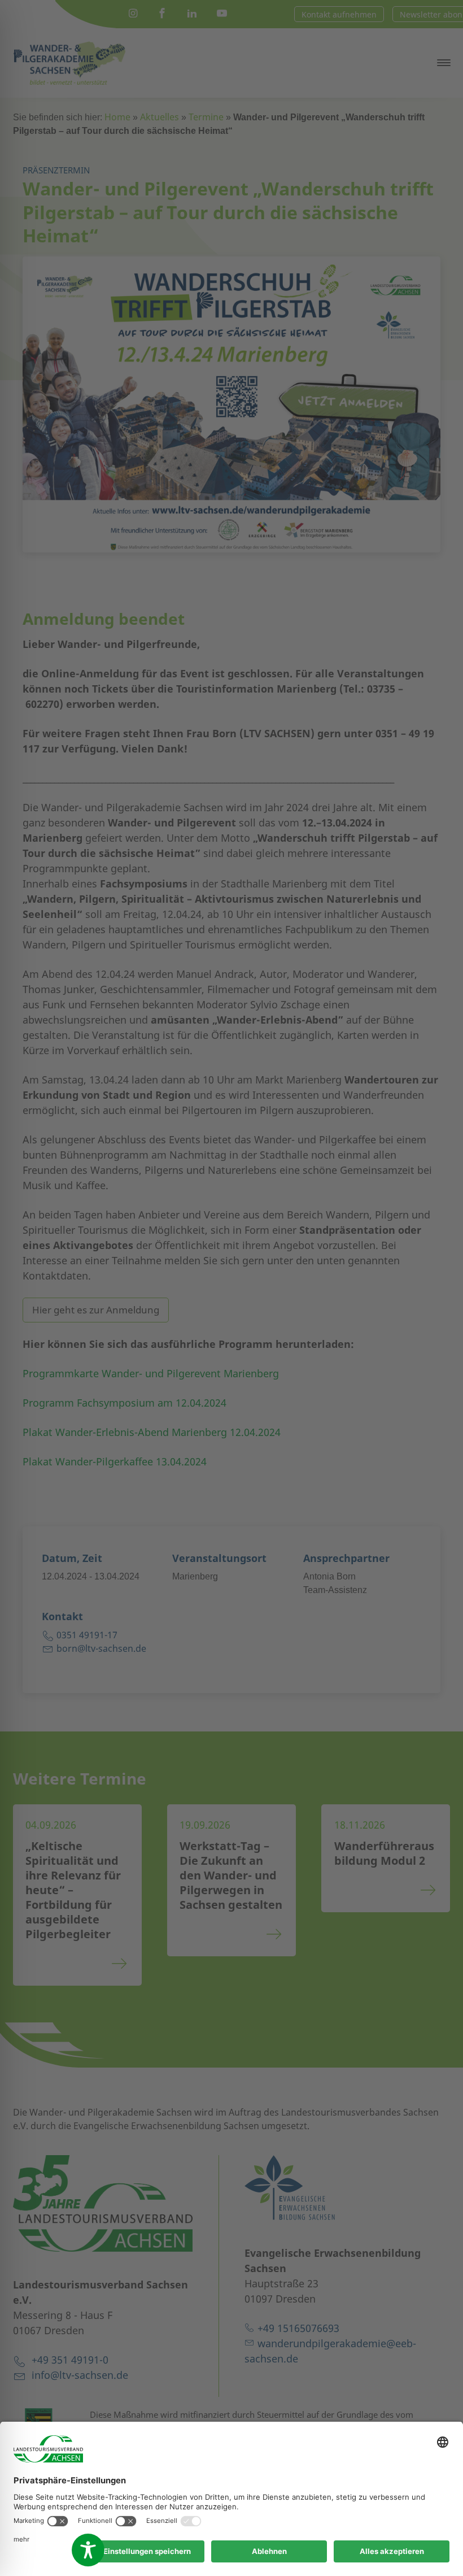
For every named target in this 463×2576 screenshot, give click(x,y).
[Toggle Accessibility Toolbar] (88, 2550)
